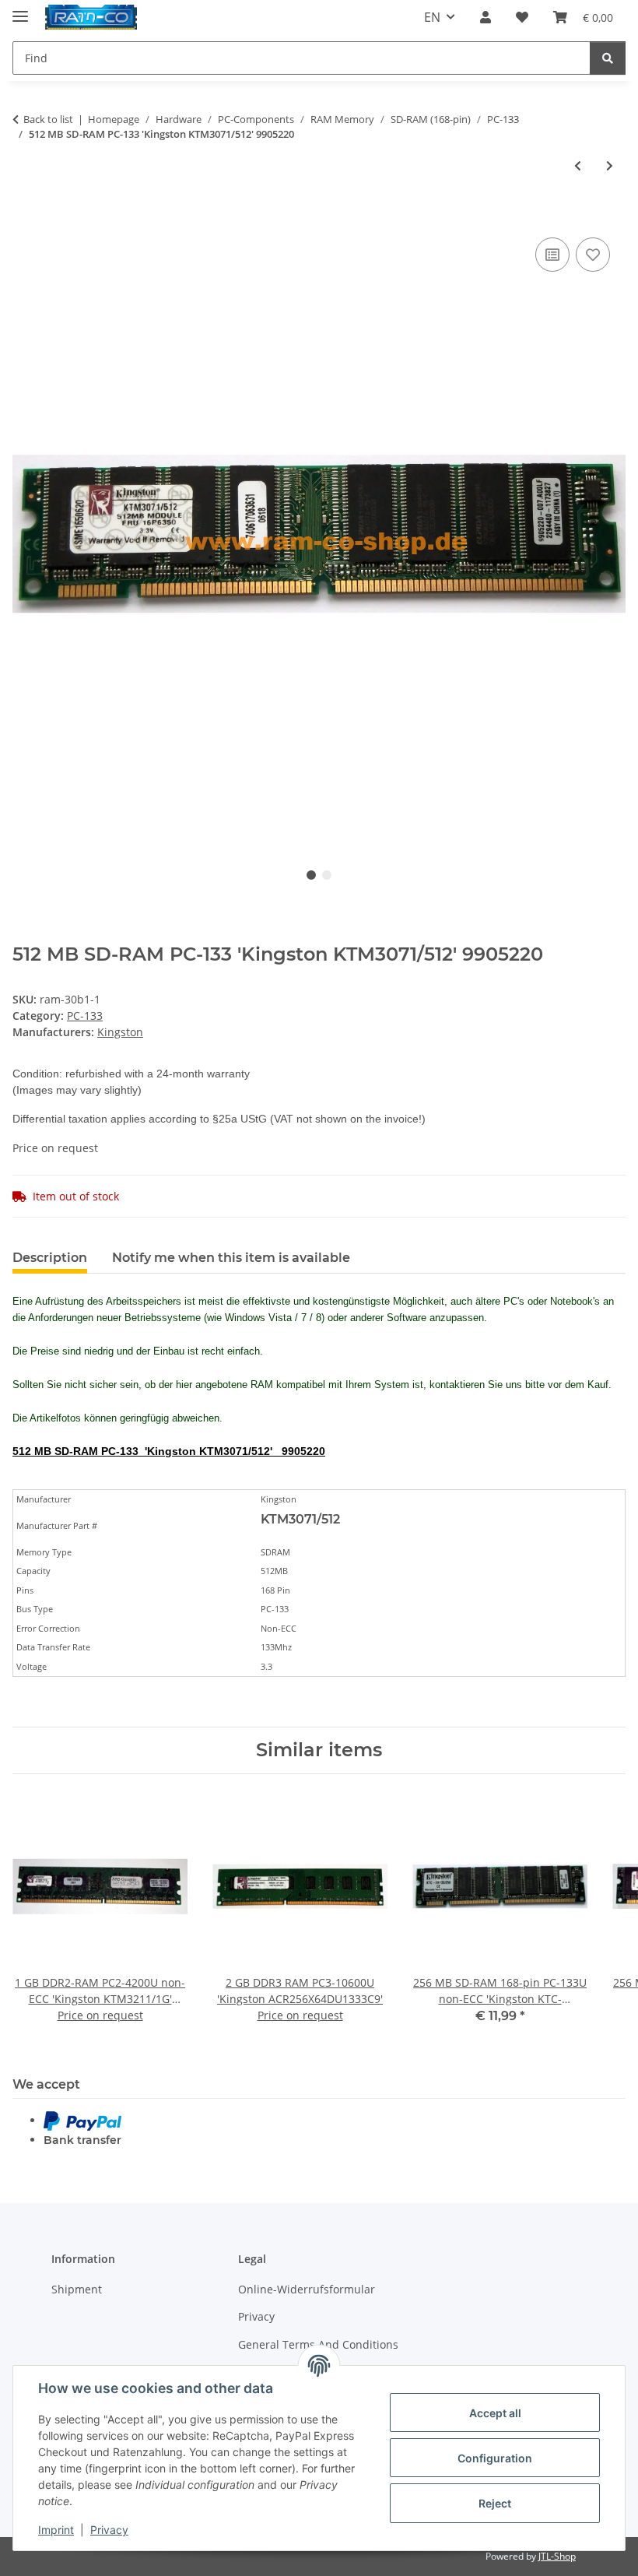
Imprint (56, 2530)
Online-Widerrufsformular (307, 2289)
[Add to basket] (25, 216)
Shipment (77, 2289)
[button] (486, 17)
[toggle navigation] (20, 10)
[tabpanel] (319, 534)
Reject (495, 2503)
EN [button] (432, 17)
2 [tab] (327, 875)
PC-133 (85, 1016)
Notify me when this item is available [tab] (231, 1258)
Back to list (48, 119)
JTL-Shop (557, 2556)
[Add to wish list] (593, 255)
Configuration (495, 2458)
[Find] (608, 58)
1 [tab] (311, 875)
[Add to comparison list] (552, 255)
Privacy (109, 2530)
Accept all (495, 2413)
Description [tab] (50, 1258)
